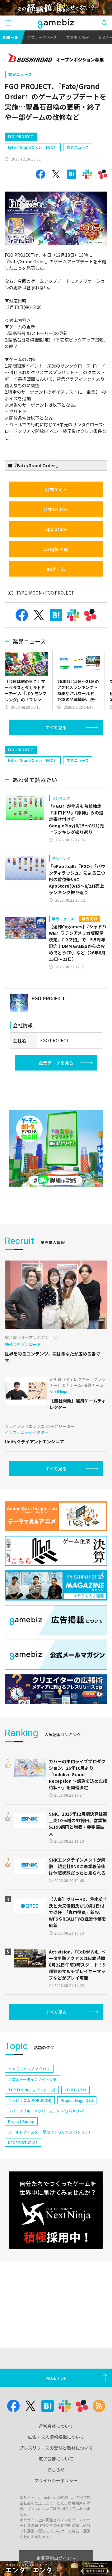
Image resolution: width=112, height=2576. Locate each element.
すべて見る (56, 727)
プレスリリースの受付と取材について (56, 2448)
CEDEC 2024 (75, 2090)
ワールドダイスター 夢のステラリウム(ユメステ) (49, 2132)
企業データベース (42, 37)
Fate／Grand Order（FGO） (33, 147)
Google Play (56, 549)
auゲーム (56, 569)
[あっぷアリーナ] (56, 1148)
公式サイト (56, 489)
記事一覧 (11, 37)
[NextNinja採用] (56, 2210)
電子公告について (56, 2459)
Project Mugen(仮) (77, 2100)
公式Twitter (56, 509)
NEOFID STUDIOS (23, 2142)
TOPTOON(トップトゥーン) (32, 2090)
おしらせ (56, 2470)
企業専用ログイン (54, 2558)
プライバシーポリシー (56, 2480)
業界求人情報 (77, 37)
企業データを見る (56, 1063)
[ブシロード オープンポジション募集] (56, 58)
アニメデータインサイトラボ (32, 2079)
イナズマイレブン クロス (29, 2069)
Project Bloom (21, 2121)
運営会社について (56, 2426)
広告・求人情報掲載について (56, 2437)
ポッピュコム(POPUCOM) (30, 2100)
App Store (56, 529)
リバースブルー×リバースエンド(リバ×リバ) (46, 2111)
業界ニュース (20, 74)
